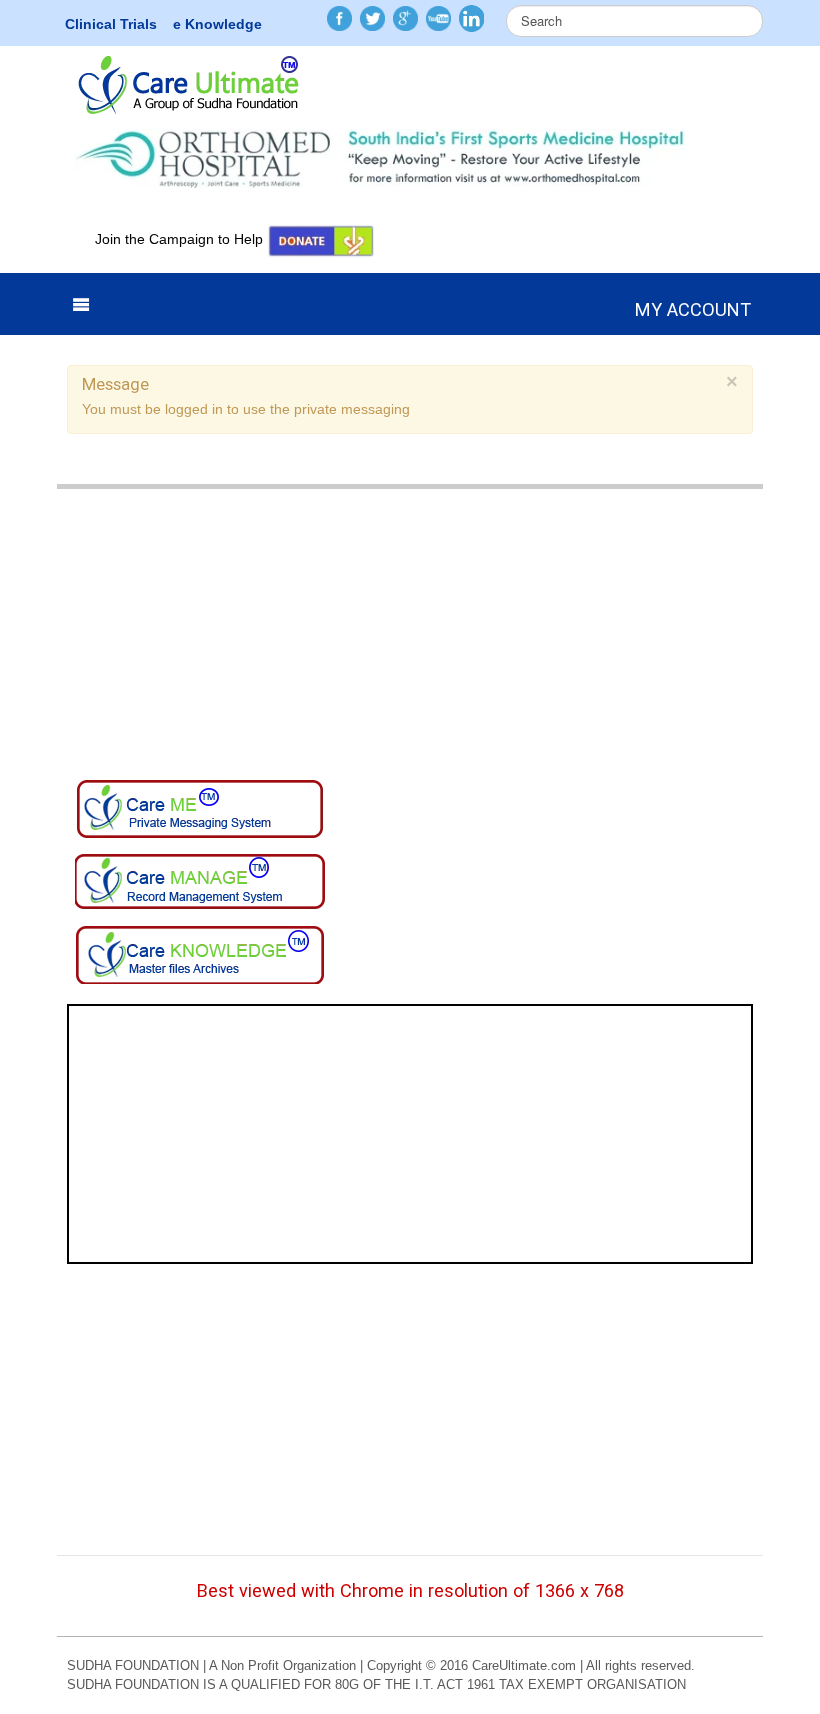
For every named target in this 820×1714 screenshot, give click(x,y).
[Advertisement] (410, 629)
